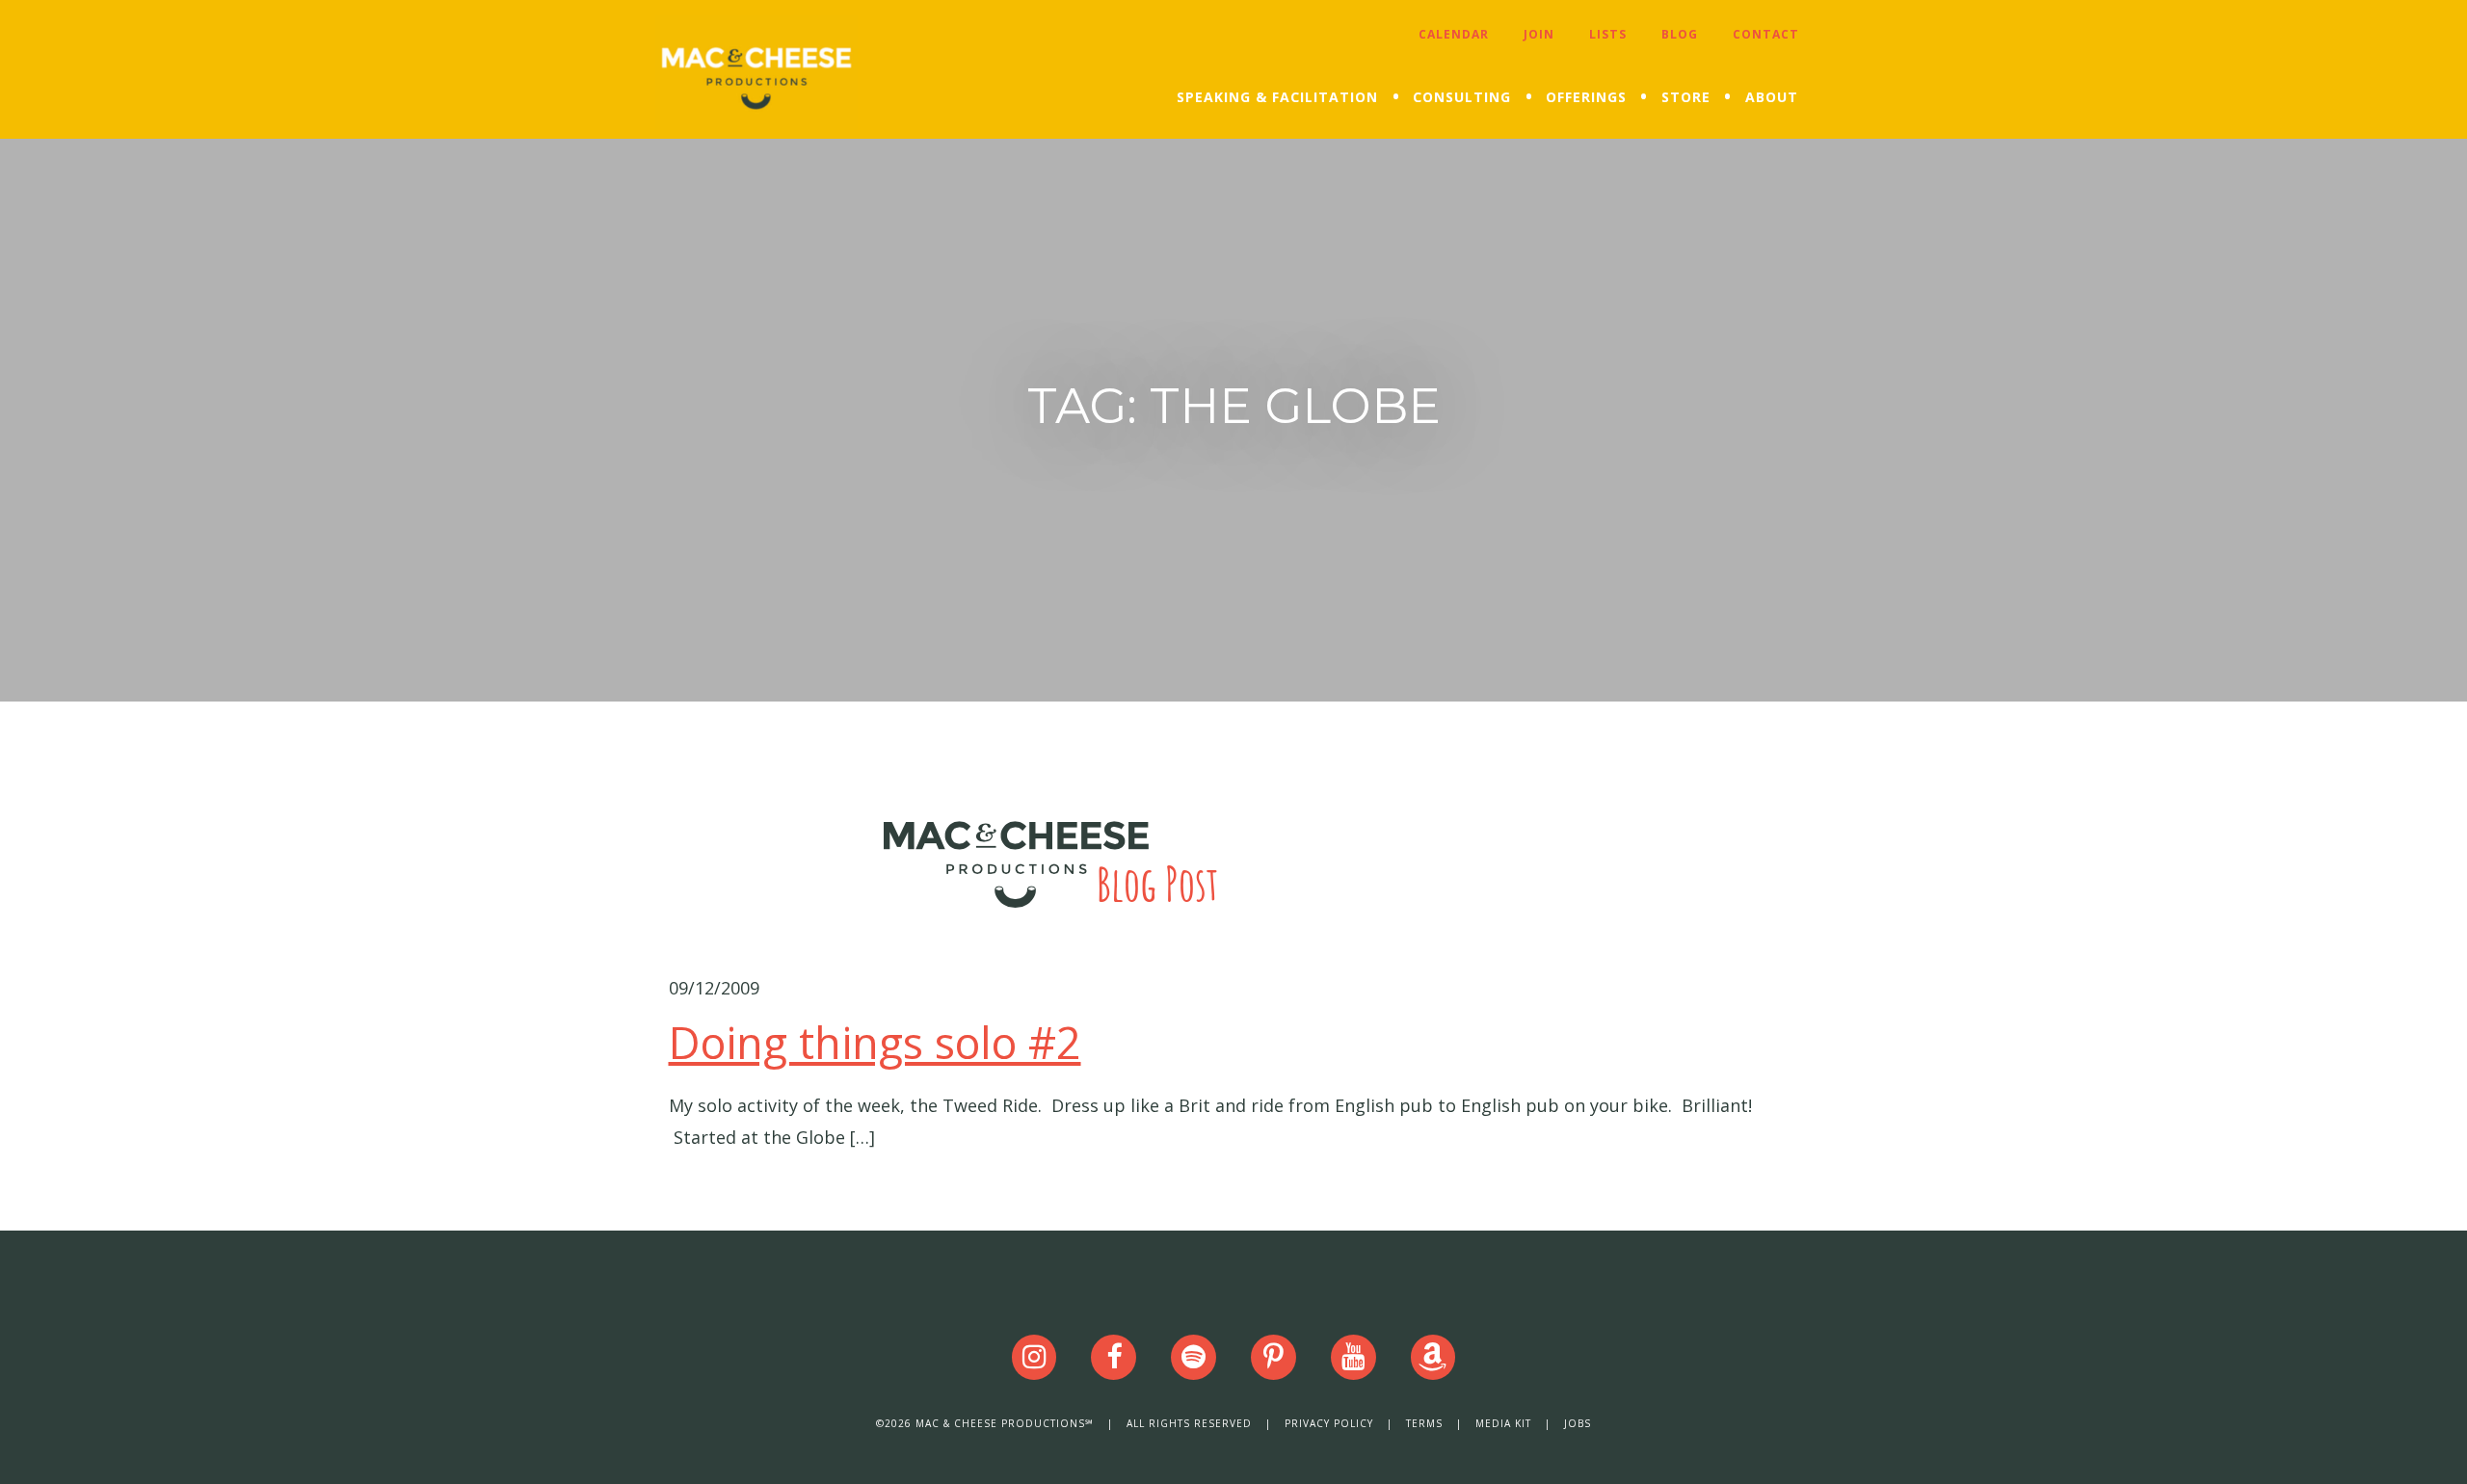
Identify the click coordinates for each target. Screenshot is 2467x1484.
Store (1686, 97)
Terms (1424, 1423)
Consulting (1462, 97)
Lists (1608, 34)
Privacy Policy (1329, 1423)
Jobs (1578, 1423)
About (1772, 97)
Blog (1680, 34)
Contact (1766, 34)
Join (1539, 34)
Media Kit (1503, 1423)
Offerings (1586, 97)
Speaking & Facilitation (1277, 97)
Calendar (1454, 34)
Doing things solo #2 (875, 1042)
